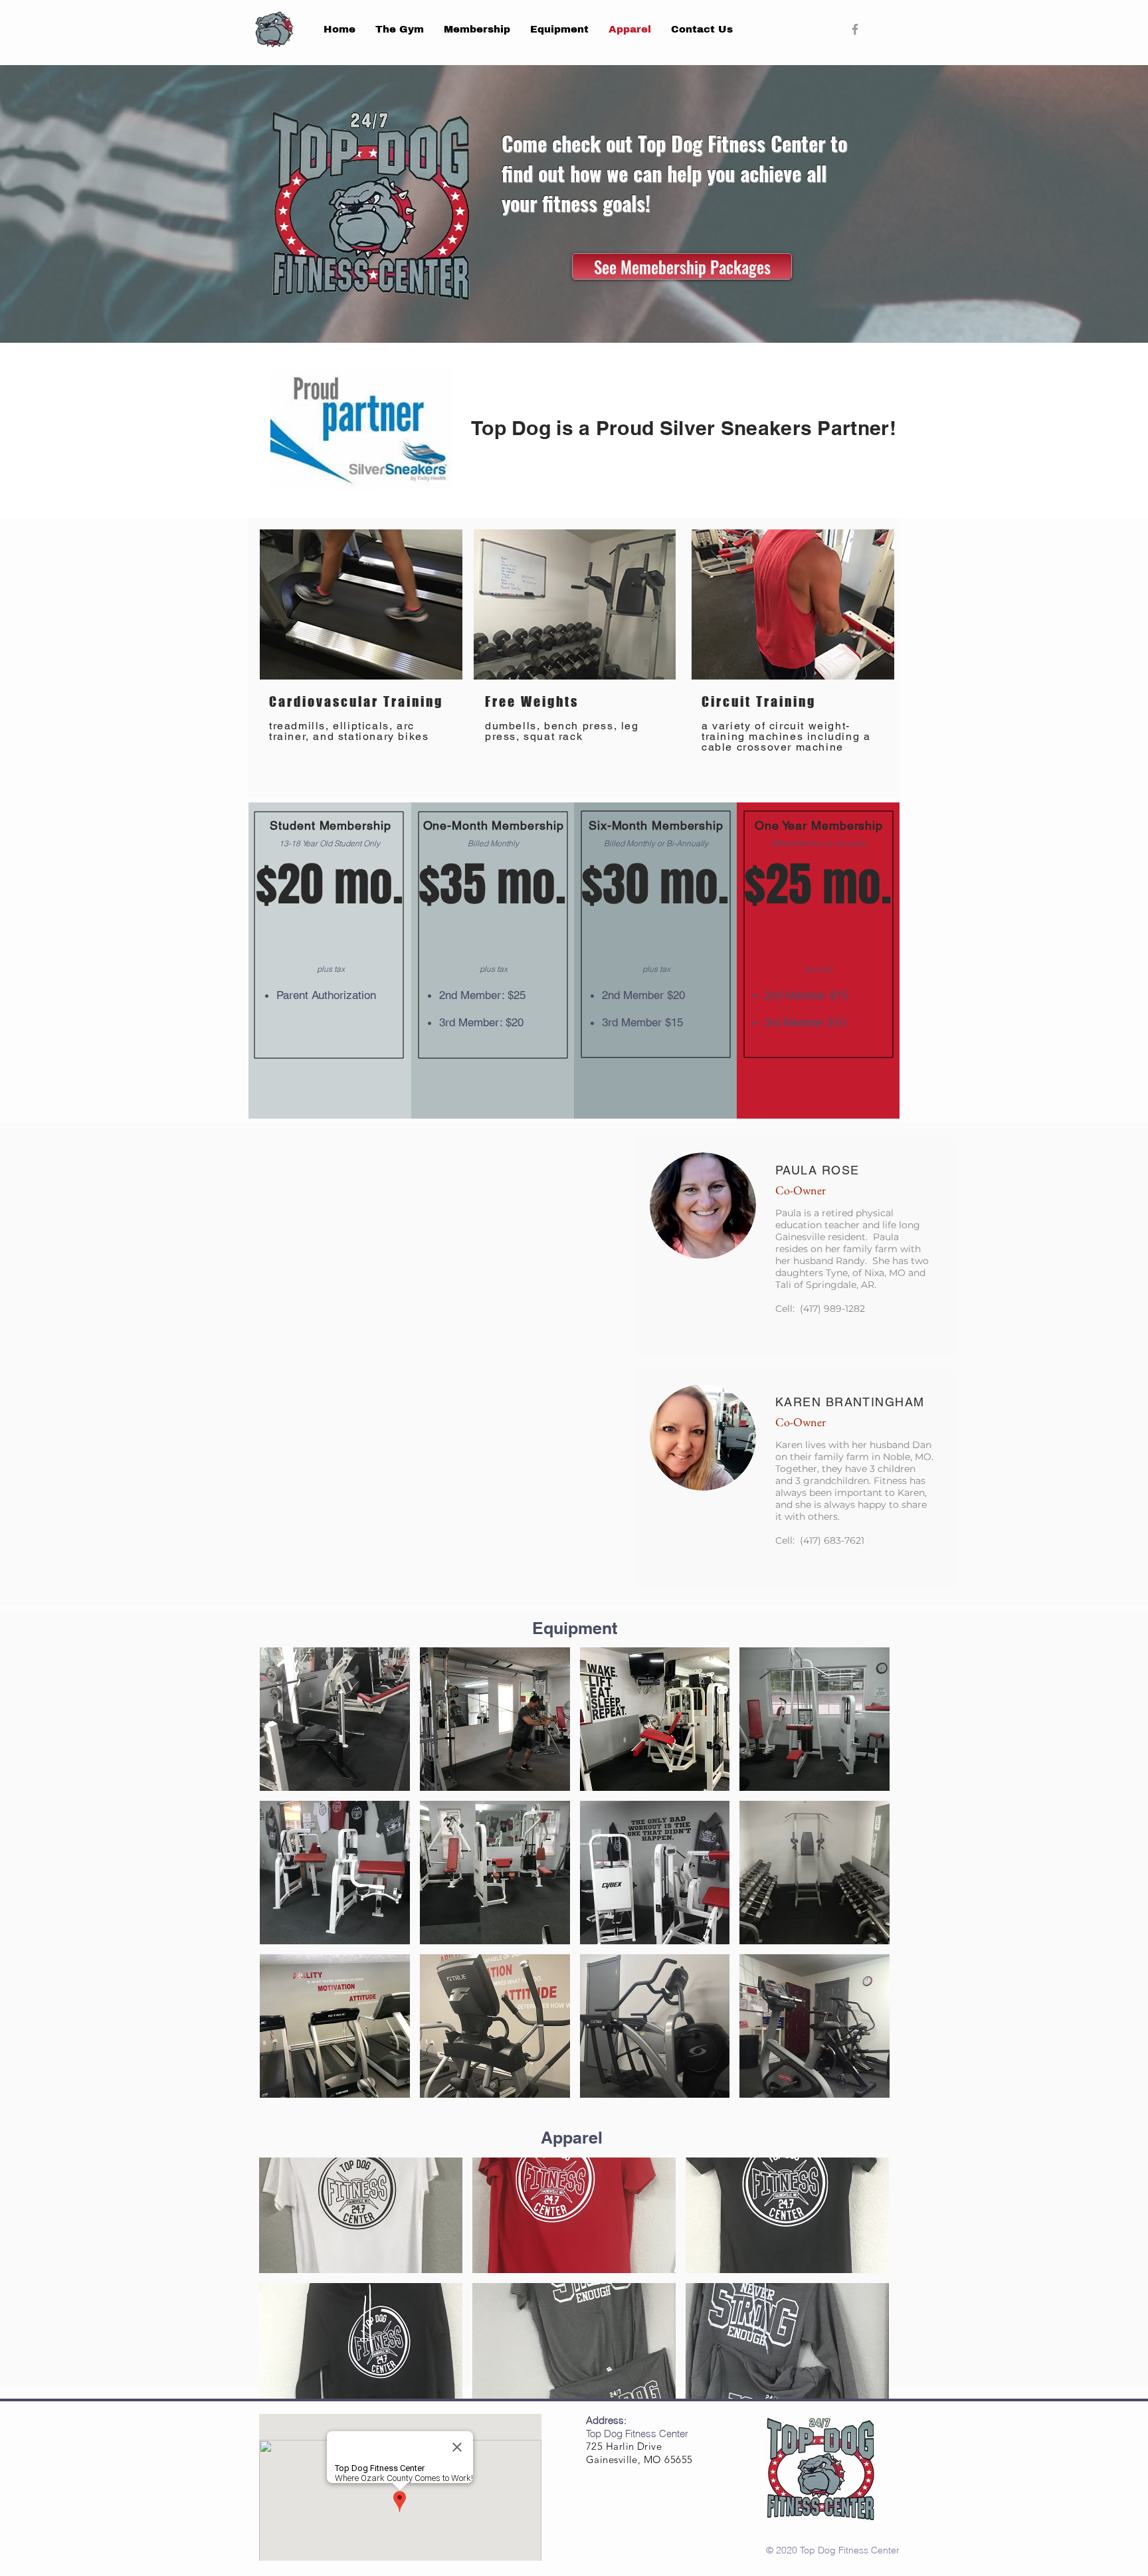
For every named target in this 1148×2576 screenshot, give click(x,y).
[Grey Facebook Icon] (855, 29)
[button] (335, 1719)
